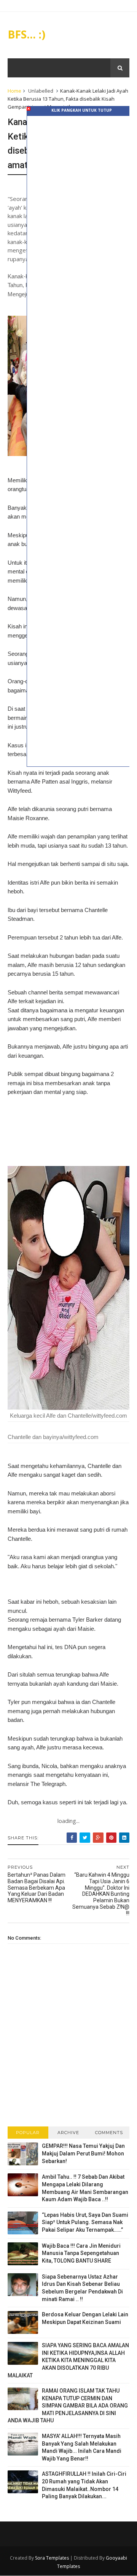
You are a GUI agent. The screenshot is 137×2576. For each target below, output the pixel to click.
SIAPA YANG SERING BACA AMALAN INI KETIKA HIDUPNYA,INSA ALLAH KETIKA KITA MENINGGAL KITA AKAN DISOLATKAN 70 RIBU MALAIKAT (68, 2360)
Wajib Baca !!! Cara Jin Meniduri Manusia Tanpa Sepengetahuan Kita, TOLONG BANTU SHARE (81, 2253)
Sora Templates (52, 2558)
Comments (109, 2133)
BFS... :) (26, 34)
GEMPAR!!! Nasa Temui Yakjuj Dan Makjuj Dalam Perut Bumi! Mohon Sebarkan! (83, 2153)
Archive (68, 2133)
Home (14, 91)
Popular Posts (28, 2134)
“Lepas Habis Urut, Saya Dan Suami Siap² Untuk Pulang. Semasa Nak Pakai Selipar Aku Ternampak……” (85, 2222)
